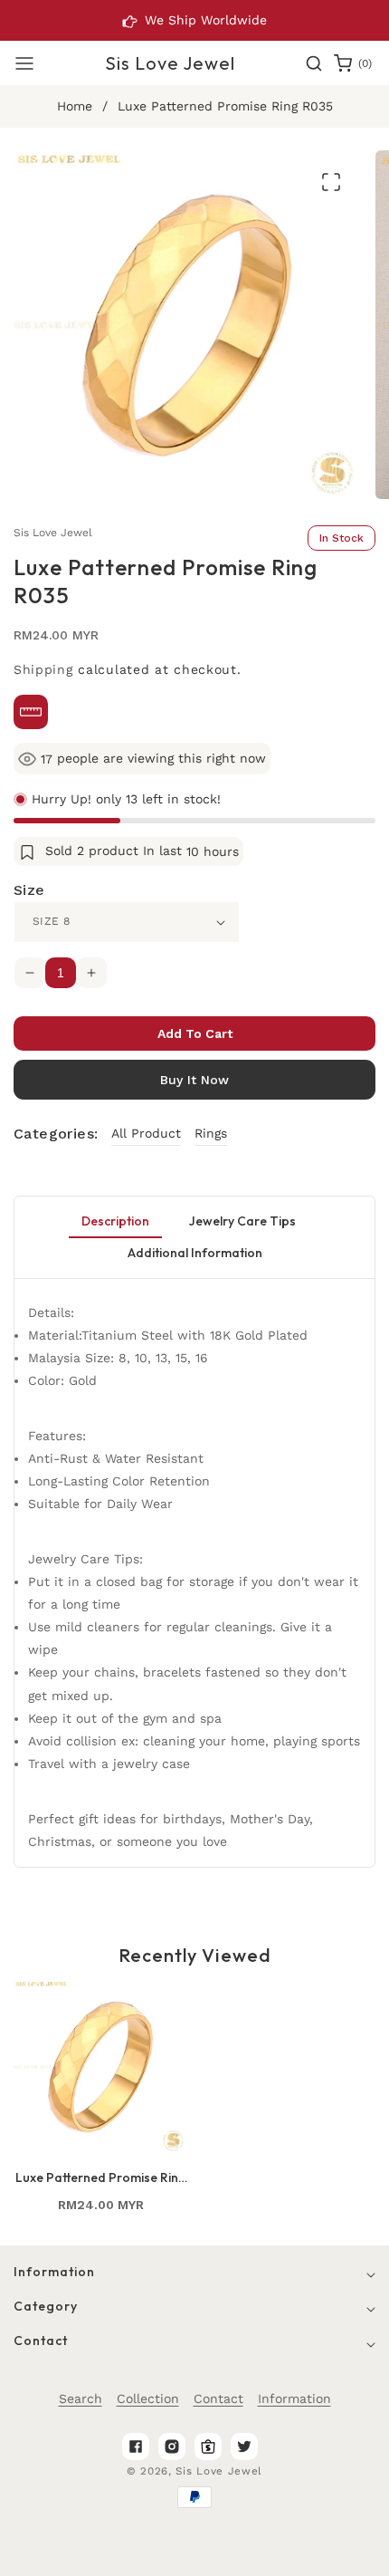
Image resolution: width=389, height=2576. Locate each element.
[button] (24, 63)
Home (75, 106)
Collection (148, 2398)
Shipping (43, 669)
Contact (218, 2398)
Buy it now (194, 1080)
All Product (146, 1133)
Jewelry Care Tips (242, 1221)
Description (115, 1221)
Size (29, 890)
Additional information (195, 1253)
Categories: (56, 1134)
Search (81, 2398)
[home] (324, 2553)
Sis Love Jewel (219, 2471)
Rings (211, 1133)
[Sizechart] (31, 712)
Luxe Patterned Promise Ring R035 (101, 2177)
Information (294, 2398)
